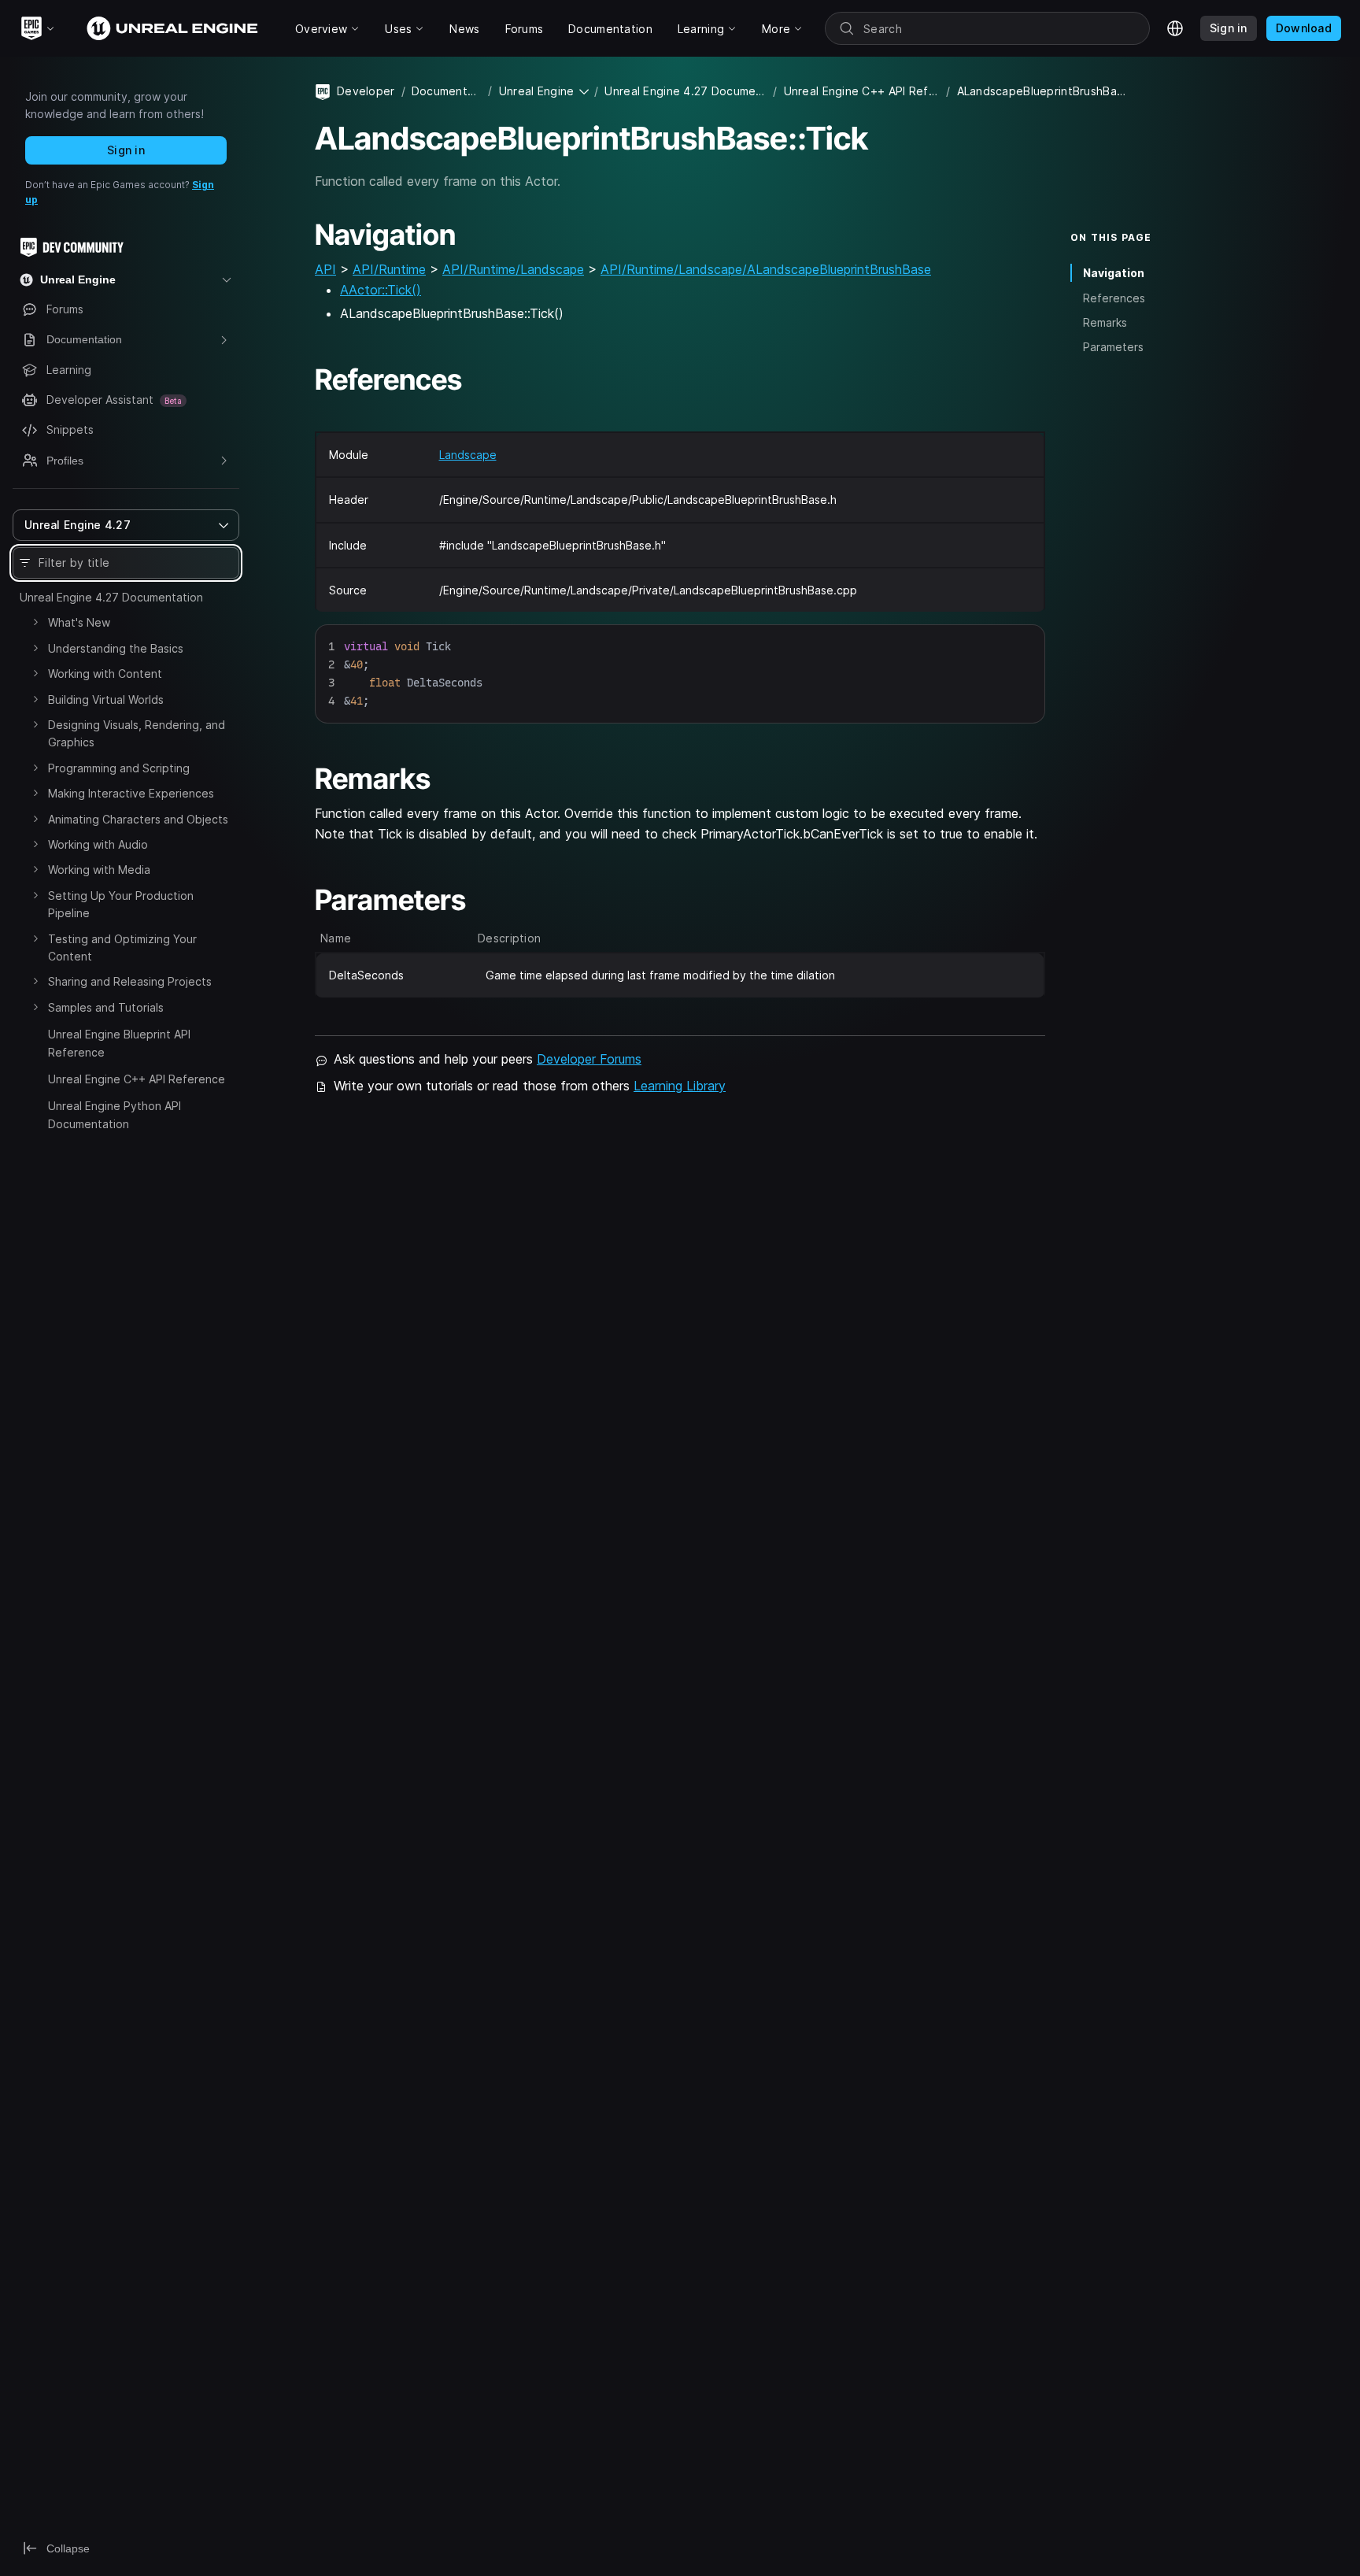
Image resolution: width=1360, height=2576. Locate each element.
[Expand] (35, 622)
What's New (79, 622)
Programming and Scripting (119, 768)
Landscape (468, 455)
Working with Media (99, 870)
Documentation (447, 91)
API (325, 269)
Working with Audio (98, 844)
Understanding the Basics (116, 648)
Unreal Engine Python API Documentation (115, 1114)
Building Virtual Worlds (106, 700)
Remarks (1105, 322)
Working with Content (105, 674)
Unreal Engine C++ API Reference (137, 1079)
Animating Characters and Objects (138, 819)
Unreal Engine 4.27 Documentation (111, 597)
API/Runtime (389, 269)
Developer (366, 91)
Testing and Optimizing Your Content (122, 947)
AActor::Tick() (381, 290)
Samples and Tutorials (106, 1007)
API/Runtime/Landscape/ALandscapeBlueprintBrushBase (766, 269)
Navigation (1114, 273)
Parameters (1113, 347)
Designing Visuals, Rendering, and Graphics (137, 733)
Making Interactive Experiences (131, 793)
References (1114, 297)
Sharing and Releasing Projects (130, 981)
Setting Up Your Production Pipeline (121, 904)
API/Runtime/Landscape (513, 269)
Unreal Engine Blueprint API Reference (119, 1043)
